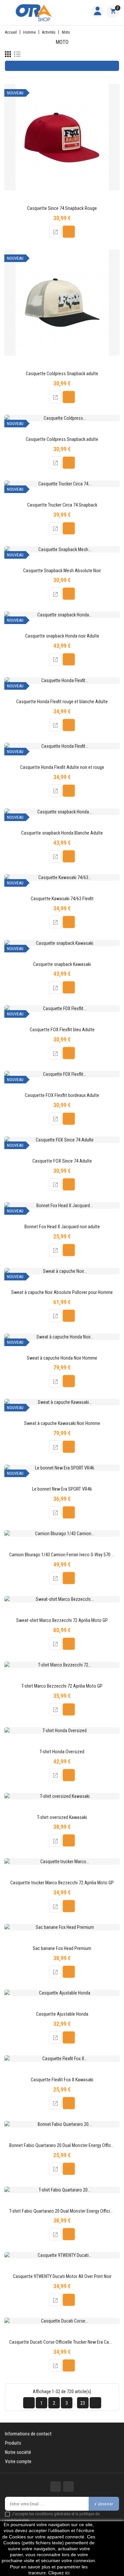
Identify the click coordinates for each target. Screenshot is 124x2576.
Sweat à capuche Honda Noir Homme (62, 1358)
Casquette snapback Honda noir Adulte (62, 636)
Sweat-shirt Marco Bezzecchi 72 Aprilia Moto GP (62, 1620)
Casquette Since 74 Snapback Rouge (62, 208)
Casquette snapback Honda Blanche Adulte (62, 833)
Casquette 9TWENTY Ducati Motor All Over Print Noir (62, 2277)
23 (83, 2403)
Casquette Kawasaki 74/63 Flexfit (62, 899)
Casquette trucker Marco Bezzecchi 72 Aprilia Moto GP (62, 1883)
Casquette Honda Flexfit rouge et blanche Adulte (62, 702)
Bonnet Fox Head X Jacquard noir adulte (62, 1227)
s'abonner (104, 2504)
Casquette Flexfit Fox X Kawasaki (62, 2080)
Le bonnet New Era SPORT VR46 (62, 1489)
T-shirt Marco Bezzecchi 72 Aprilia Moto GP (62, 1686)
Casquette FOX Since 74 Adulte (62, 1161)
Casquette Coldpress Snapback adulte (62, 374)
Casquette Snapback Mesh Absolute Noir (62, 571)
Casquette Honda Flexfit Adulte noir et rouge (62, 767)
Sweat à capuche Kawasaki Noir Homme (62, 1423)
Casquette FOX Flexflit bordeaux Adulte (62, 1095)
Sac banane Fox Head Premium (62, 1949)
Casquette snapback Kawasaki (62, 964)
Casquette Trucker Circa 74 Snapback (62, 505)
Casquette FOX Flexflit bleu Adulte (62, 1030)
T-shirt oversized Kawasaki (62, 1817)
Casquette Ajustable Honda (62, 2014)
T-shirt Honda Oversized (62, 1752)
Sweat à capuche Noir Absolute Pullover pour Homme (62, 1292)
